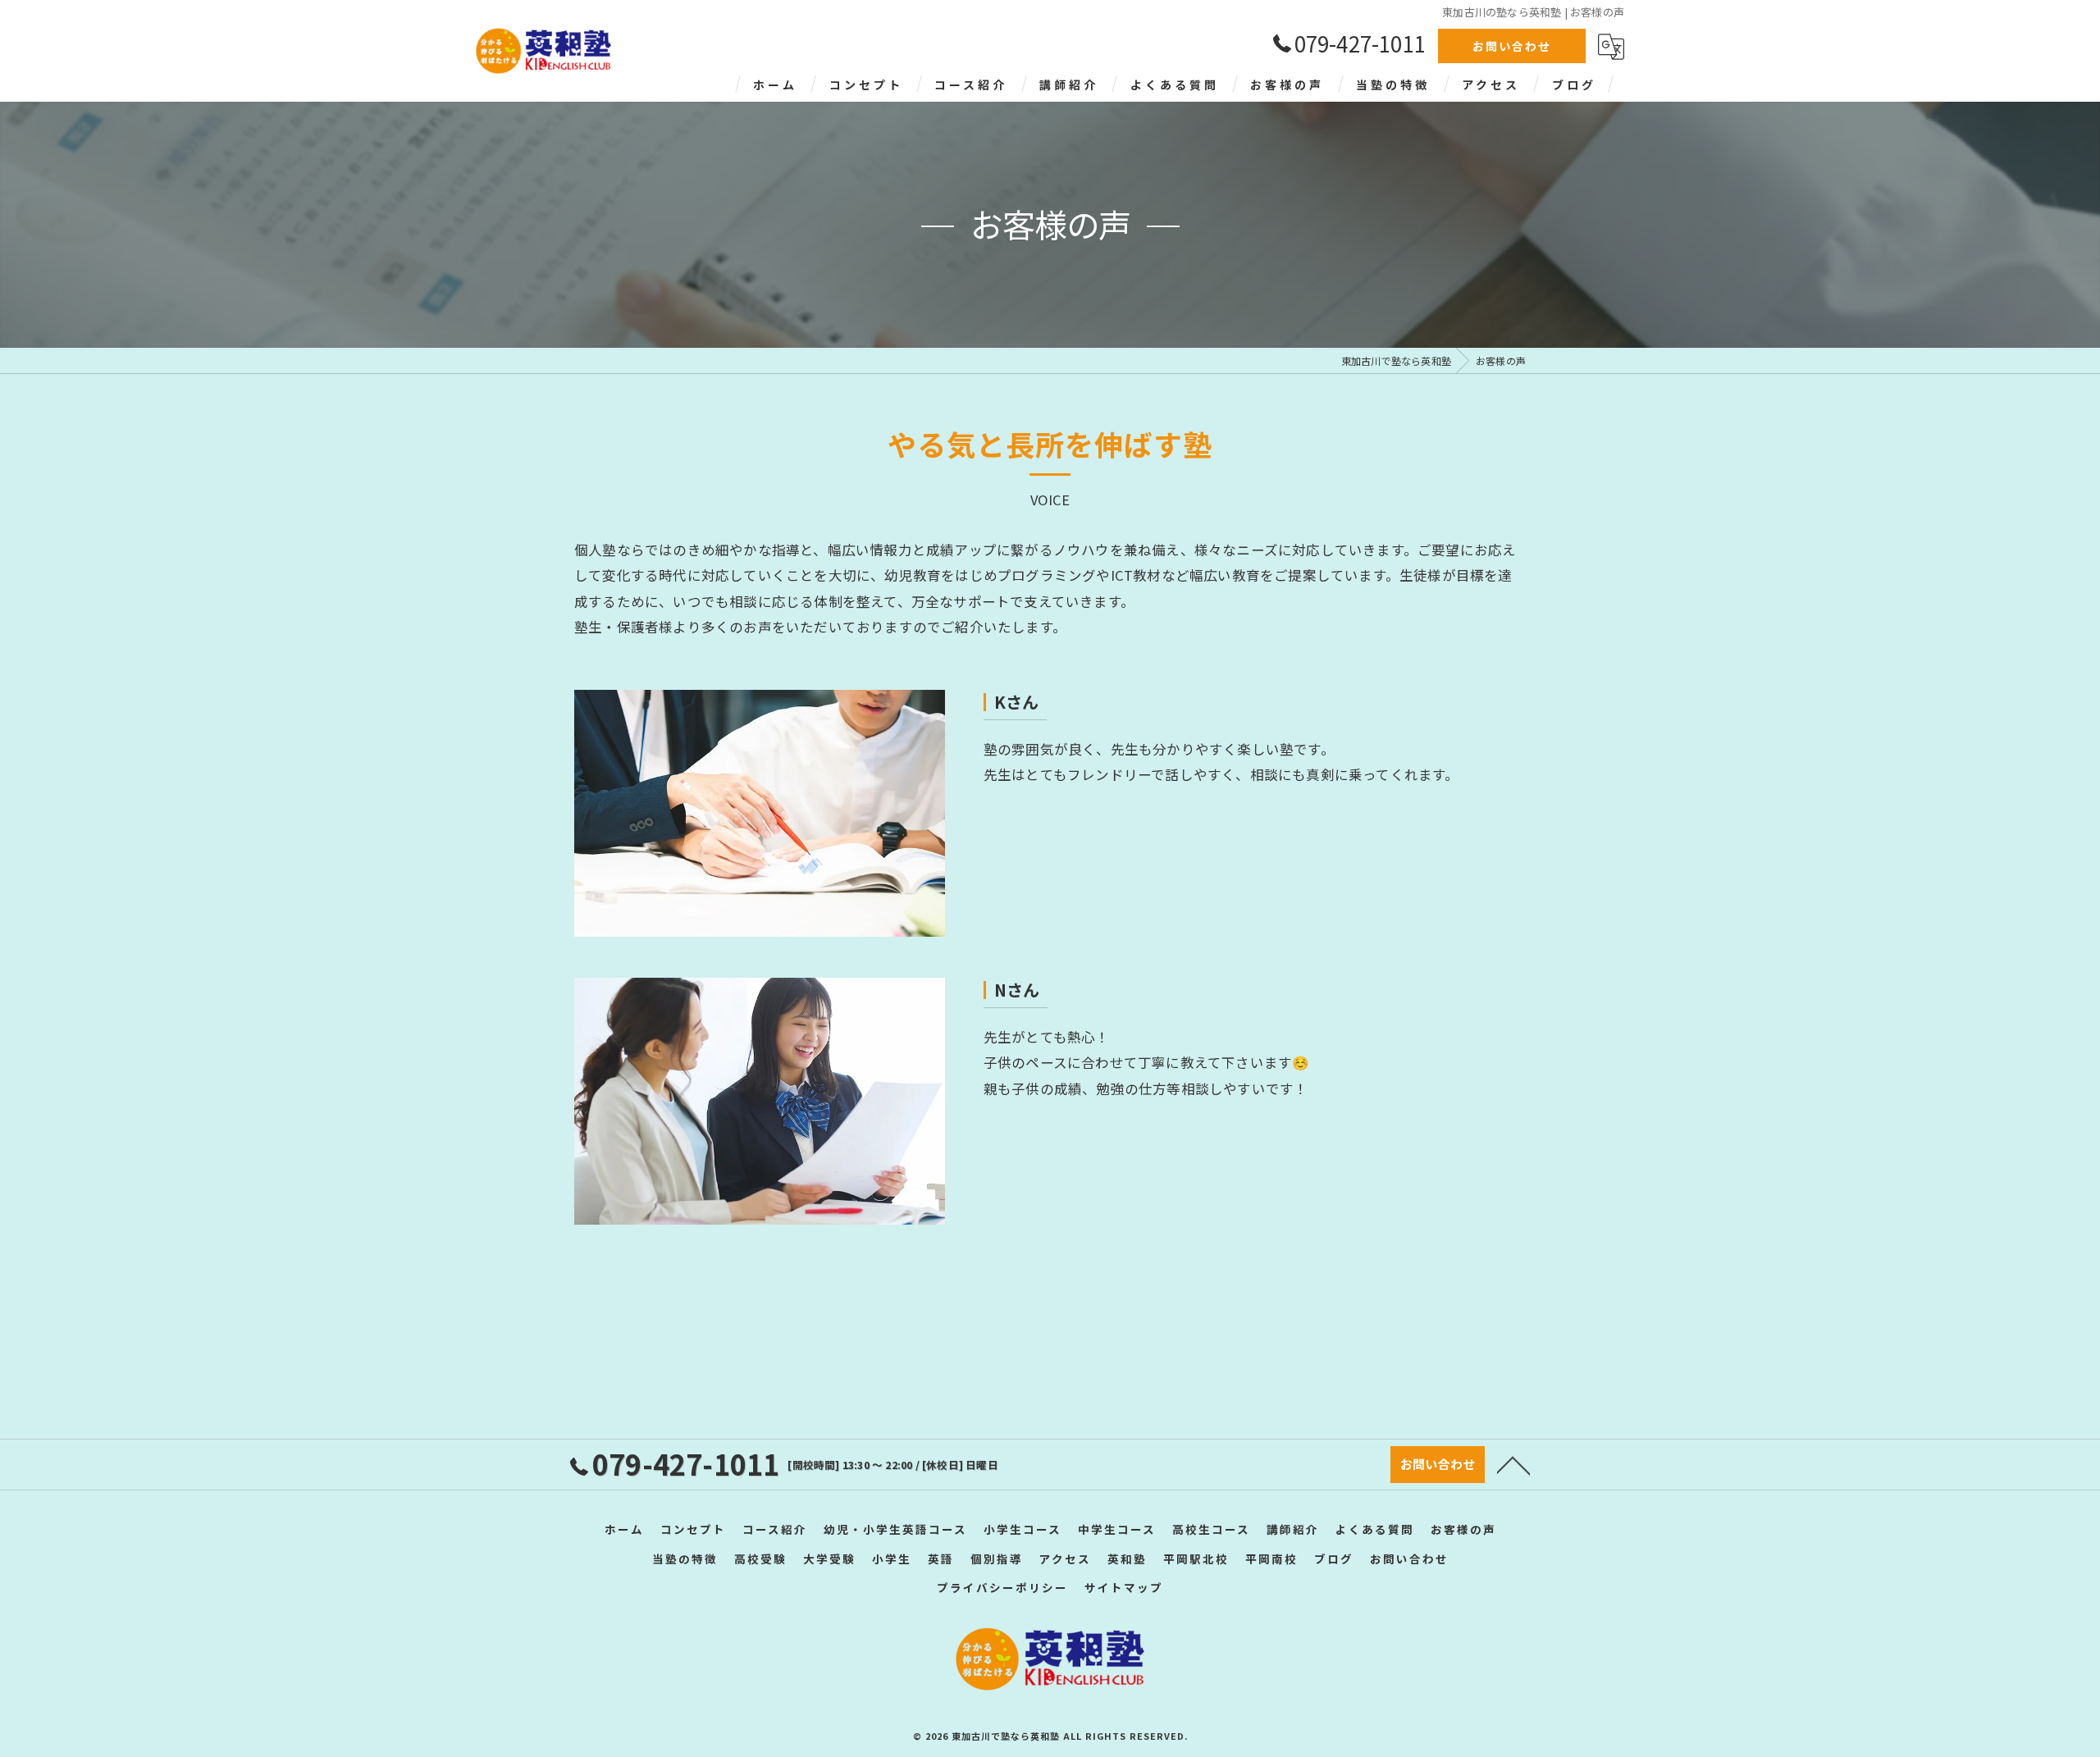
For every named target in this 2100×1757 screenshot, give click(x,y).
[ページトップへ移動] (1513, 1464)
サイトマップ (1124, 1587)
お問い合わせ (1512, 46)
